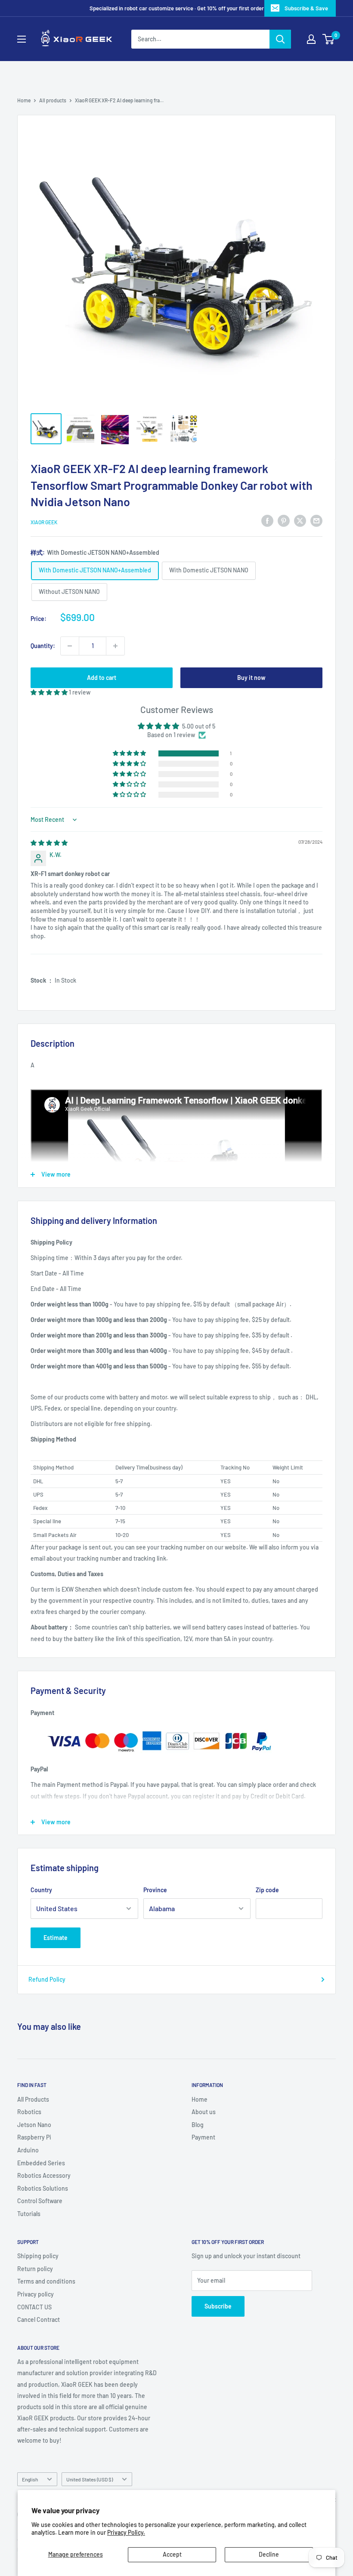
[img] (49, 843)
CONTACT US (34, 2307)
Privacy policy (36, 2294)
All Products (33, 2099)
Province (155, 1890)
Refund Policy (47, 1979)
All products (53, 100)
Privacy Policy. (126, 2532)
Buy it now (251, 678)
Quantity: (43, 646)
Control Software (40, 2201)
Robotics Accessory (44, 2175)
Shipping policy (38, 2256)
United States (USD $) (90, 2479)
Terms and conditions (46, 2281)
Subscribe (218, 2306)
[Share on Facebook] (267, 521)
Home (24, 100)
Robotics (29, 2112)
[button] (50, 692)
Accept (172, 2554)
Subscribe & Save (306, 8)
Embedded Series (41, 2163)
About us (204, 2112)
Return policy (35, 2269)
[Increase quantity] (115, 646)
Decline (269, 2554)
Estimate (56, 1938)
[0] (329, 39)
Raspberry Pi (34, 2137)
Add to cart (102, 678)
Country (41, 1890)
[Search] (280, 39)
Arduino (28, 2150)
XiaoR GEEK (44, 522)
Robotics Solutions (43, 2188)
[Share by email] (316, 521)
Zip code (267, 1890)
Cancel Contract (39, 2319)
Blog (198, 2125)
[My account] (311, 39)
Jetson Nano (34, 2125)
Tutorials (29, 2214)
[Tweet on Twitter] (300, 521)
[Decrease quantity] (70, 646)
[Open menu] (22, 39)
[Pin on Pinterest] (284, 521)
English (30, 2479)
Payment (203, 2137)
